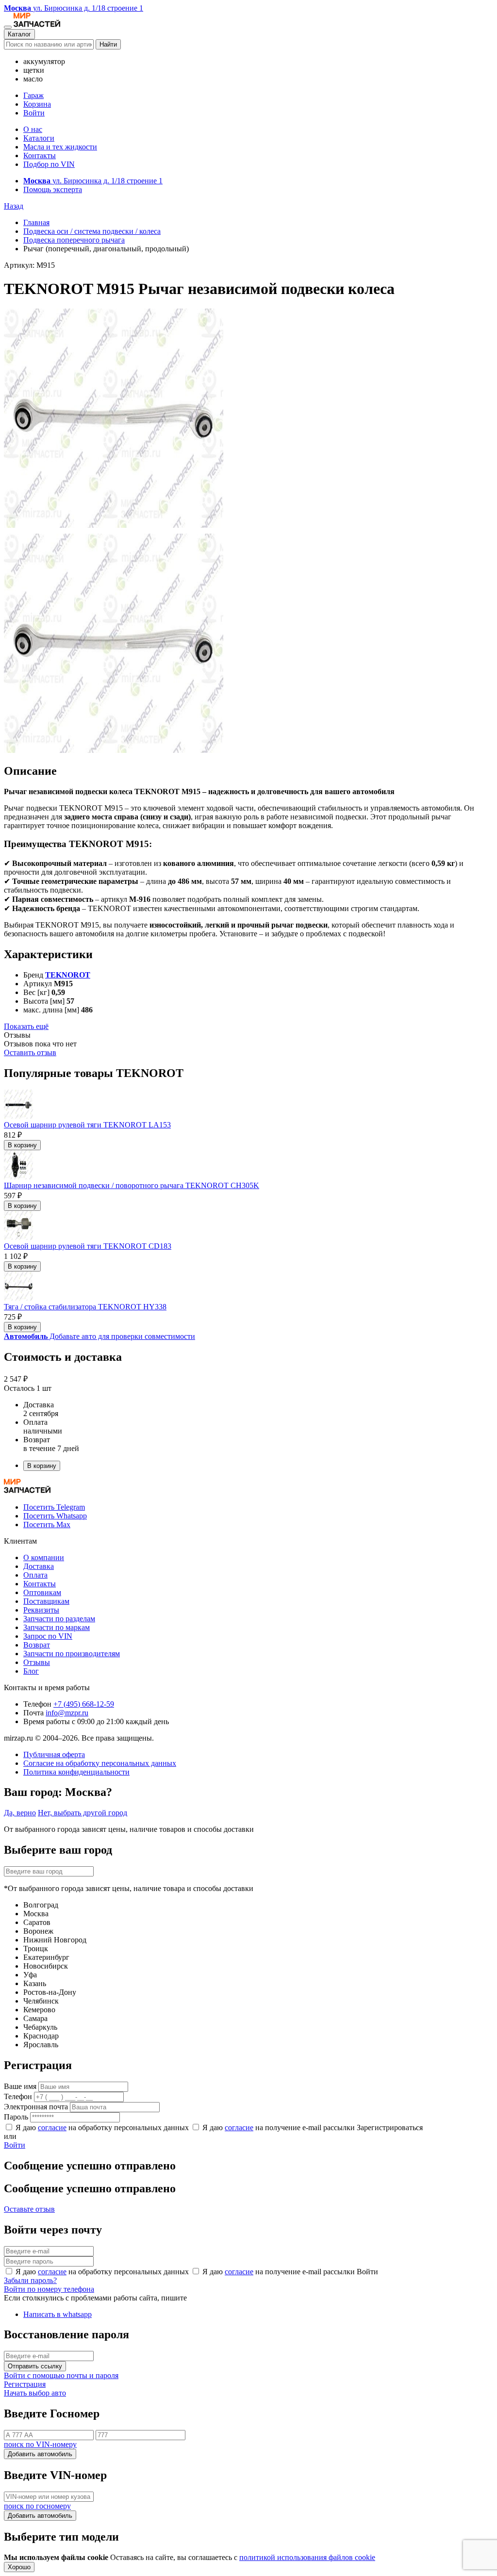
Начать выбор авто (35, 2393)
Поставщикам (46, 1601)
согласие (52, 2128)
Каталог (19, 34)
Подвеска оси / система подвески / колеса (92, 231)
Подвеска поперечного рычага (74, 240)
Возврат (37, 1645)
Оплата (35, 1575)
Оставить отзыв (30, 1052)
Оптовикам (42, 1592)
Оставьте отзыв (29, 2209)
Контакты (40, 155)
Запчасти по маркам (57, 1627)
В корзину (22, 1145)
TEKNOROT (68, 975)
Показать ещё (26, 1026)
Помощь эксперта (53, 189)
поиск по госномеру (37, 2506)
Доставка (39, 1566)
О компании (44, 1557)
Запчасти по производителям (72, 1654)
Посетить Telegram (54, 1507)
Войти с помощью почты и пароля (61, 2375)
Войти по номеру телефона (49, 2289)
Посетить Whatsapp (55, 1516)
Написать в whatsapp (58, 2314)
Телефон (18, 2096)
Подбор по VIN (49, 164)
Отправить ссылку (35, 2366)
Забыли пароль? (30, 2280)
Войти (34, 113)
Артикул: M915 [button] (29, 265)
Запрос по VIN (48, 1636)
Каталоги (39, 138)
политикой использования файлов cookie (307, 2557)
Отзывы (37, 1662)
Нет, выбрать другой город (83, 1813)
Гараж (33, 95)
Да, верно (20, 1813)
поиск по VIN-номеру (40, 2444)
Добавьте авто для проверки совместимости (99, 1336)
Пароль (16, 2117)
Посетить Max (47, 1524)
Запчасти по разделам (59, 1619)
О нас (33, 129)
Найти (108, 44)
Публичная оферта (54, 1754)
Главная (36, 222)
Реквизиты (41, 1610)
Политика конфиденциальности (76, 1772)
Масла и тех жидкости (60, 147)
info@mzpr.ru (67, 1713)
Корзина (37, 104)
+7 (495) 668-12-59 (84, 1704)
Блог (31, 1671)
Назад (14, 206)
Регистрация (25, 2384)
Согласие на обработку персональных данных (100, 1763)
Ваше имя (20, 2086)
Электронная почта (36, 2107)
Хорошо (19, 2567)
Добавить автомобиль (40, 2454)
